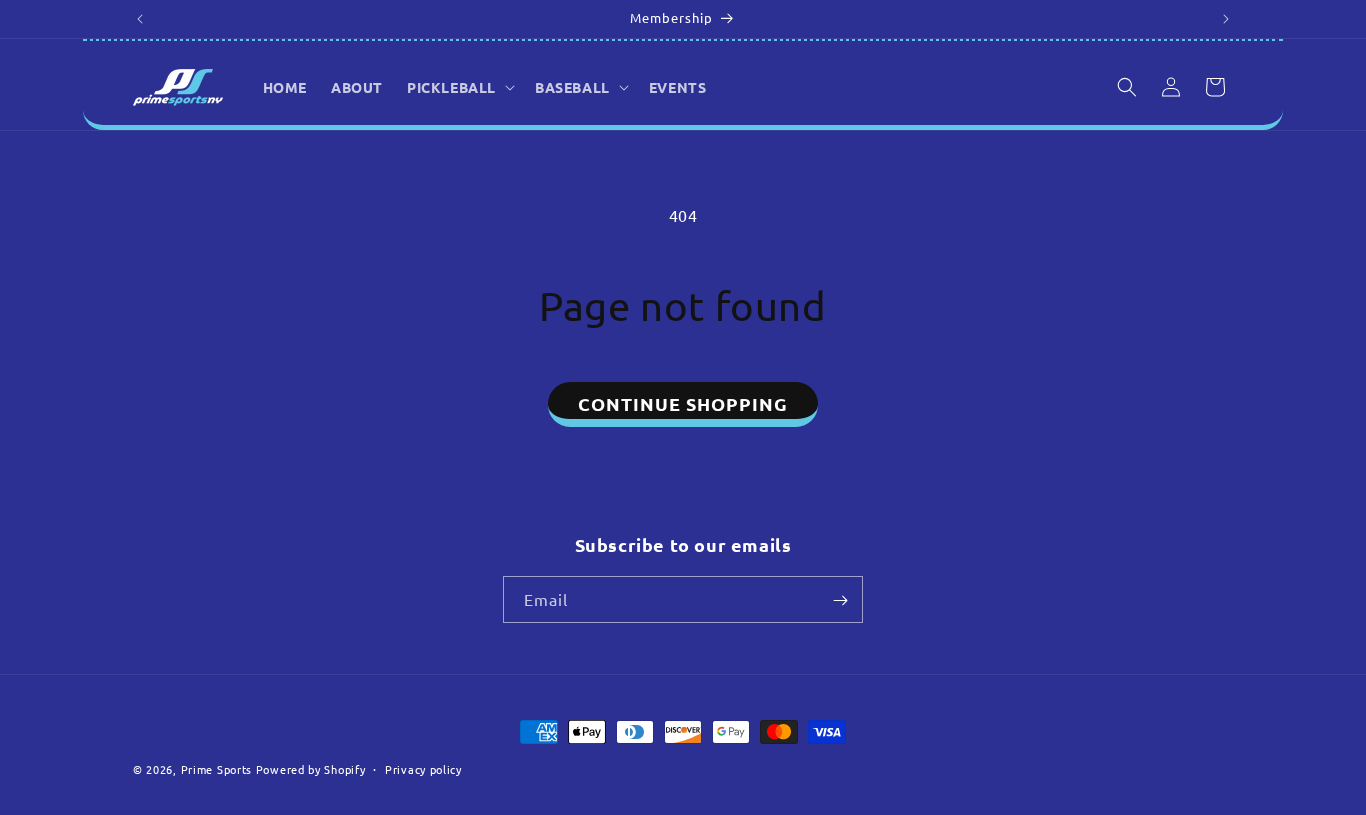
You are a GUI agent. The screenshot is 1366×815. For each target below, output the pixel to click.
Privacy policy (423, 768)
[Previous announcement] (140, 19)
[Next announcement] (1226, 19)
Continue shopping (683, 403)
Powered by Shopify (311, 769)
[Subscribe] (840, 600)
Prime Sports (216, 769)
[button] (459, 87)
